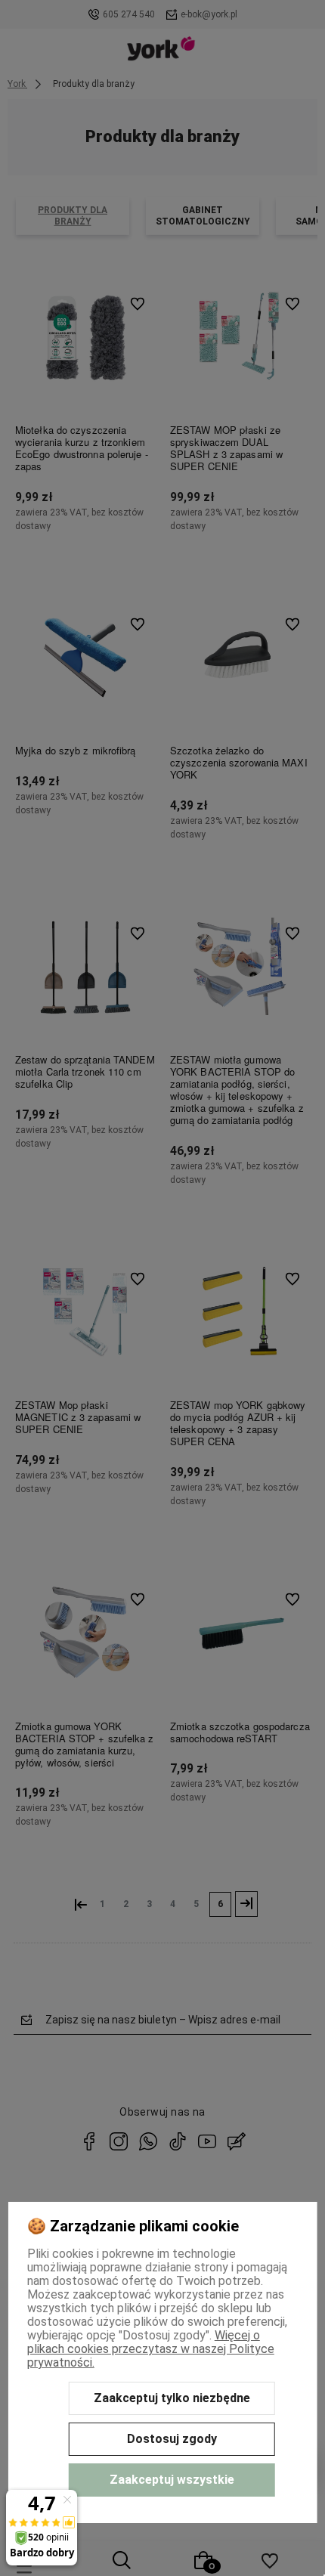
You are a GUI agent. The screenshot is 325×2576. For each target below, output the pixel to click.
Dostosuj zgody (172, 2439)
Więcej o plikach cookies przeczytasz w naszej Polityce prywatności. (151, 2349)
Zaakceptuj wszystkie (172, 2480)
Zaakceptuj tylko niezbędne (172, 2398)
